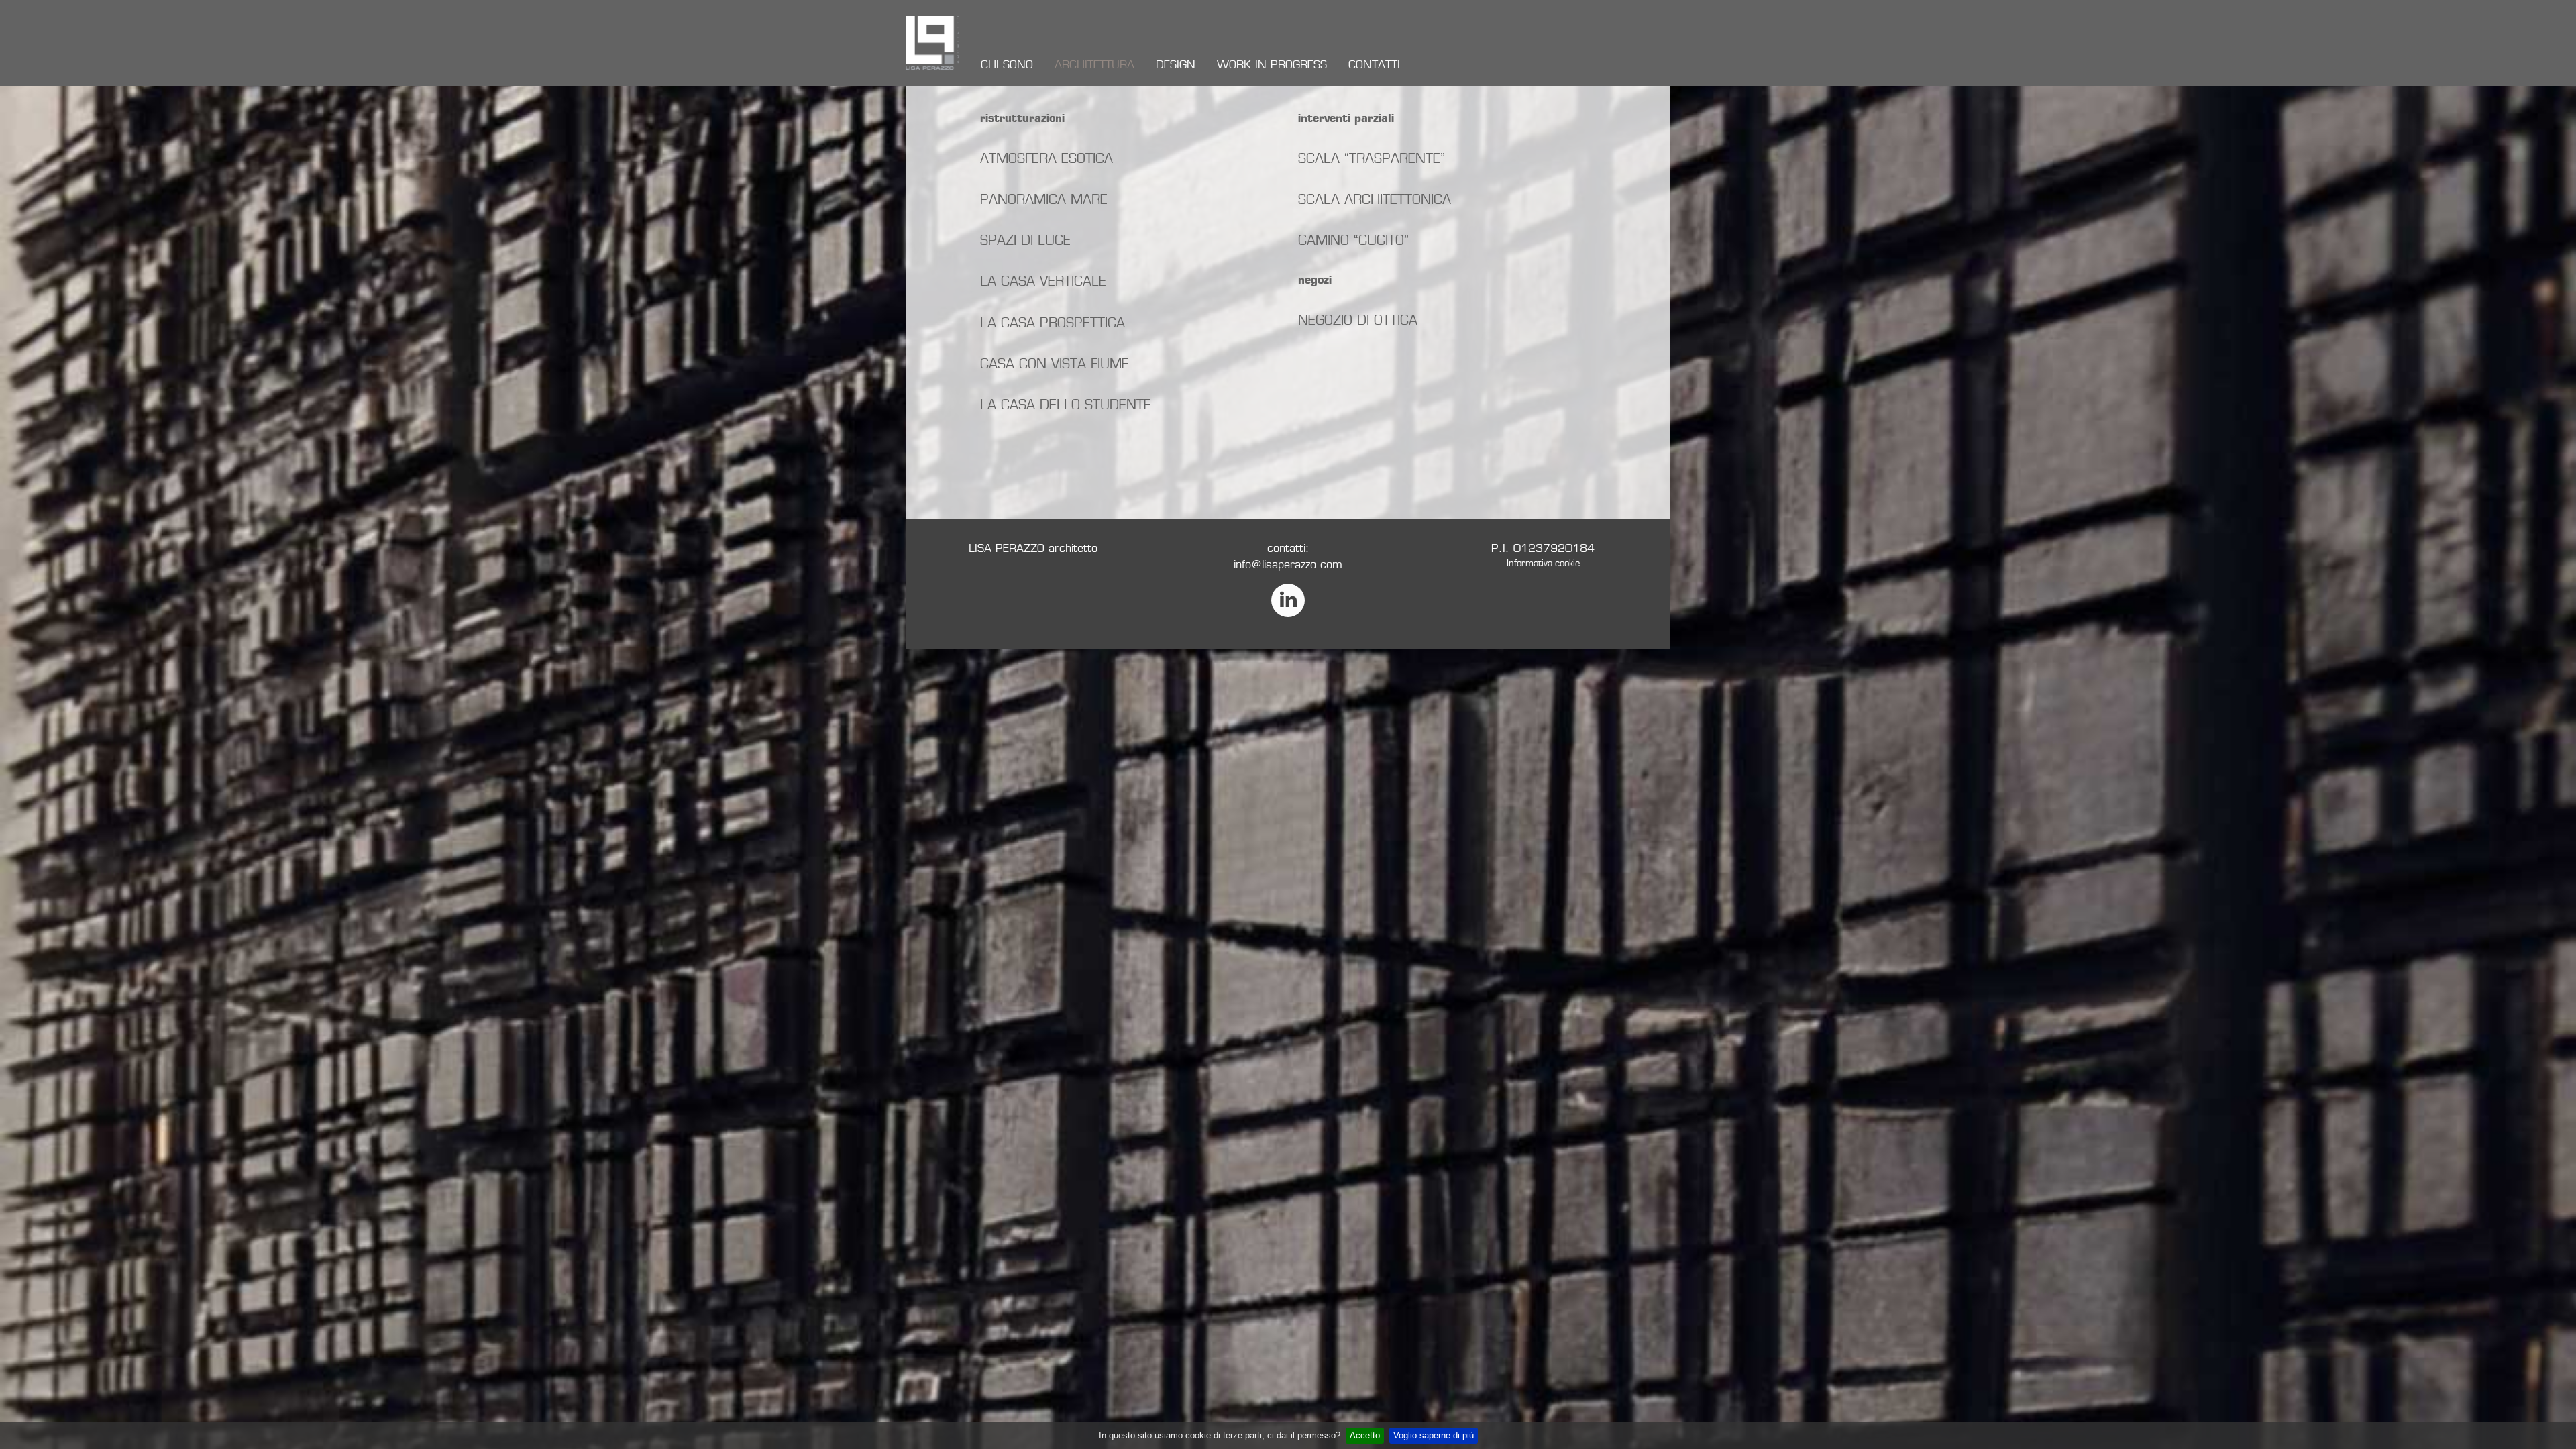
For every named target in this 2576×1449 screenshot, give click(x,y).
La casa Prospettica (1053, 323)
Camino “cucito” (1353, 240)
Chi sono (1007, 65)
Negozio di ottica (1358, 320)
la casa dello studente (1066, 405)
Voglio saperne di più (1434, 1435)
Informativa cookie (1543, 563)
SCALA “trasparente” (1372, 158)
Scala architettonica (1375, 199)
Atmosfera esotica (1046, 158)
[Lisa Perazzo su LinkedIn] (1288, 600)
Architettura (1094, 65)
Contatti (1374, 65)
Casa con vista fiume (1055, 364)
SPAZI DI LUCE (1025, 240)
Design (1176, 65)
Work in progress (1272, 65)
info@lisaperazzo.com (1288, 565)
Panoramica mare (1044, 199)
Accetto (1365, 1435)
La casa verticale (1043, 281)
